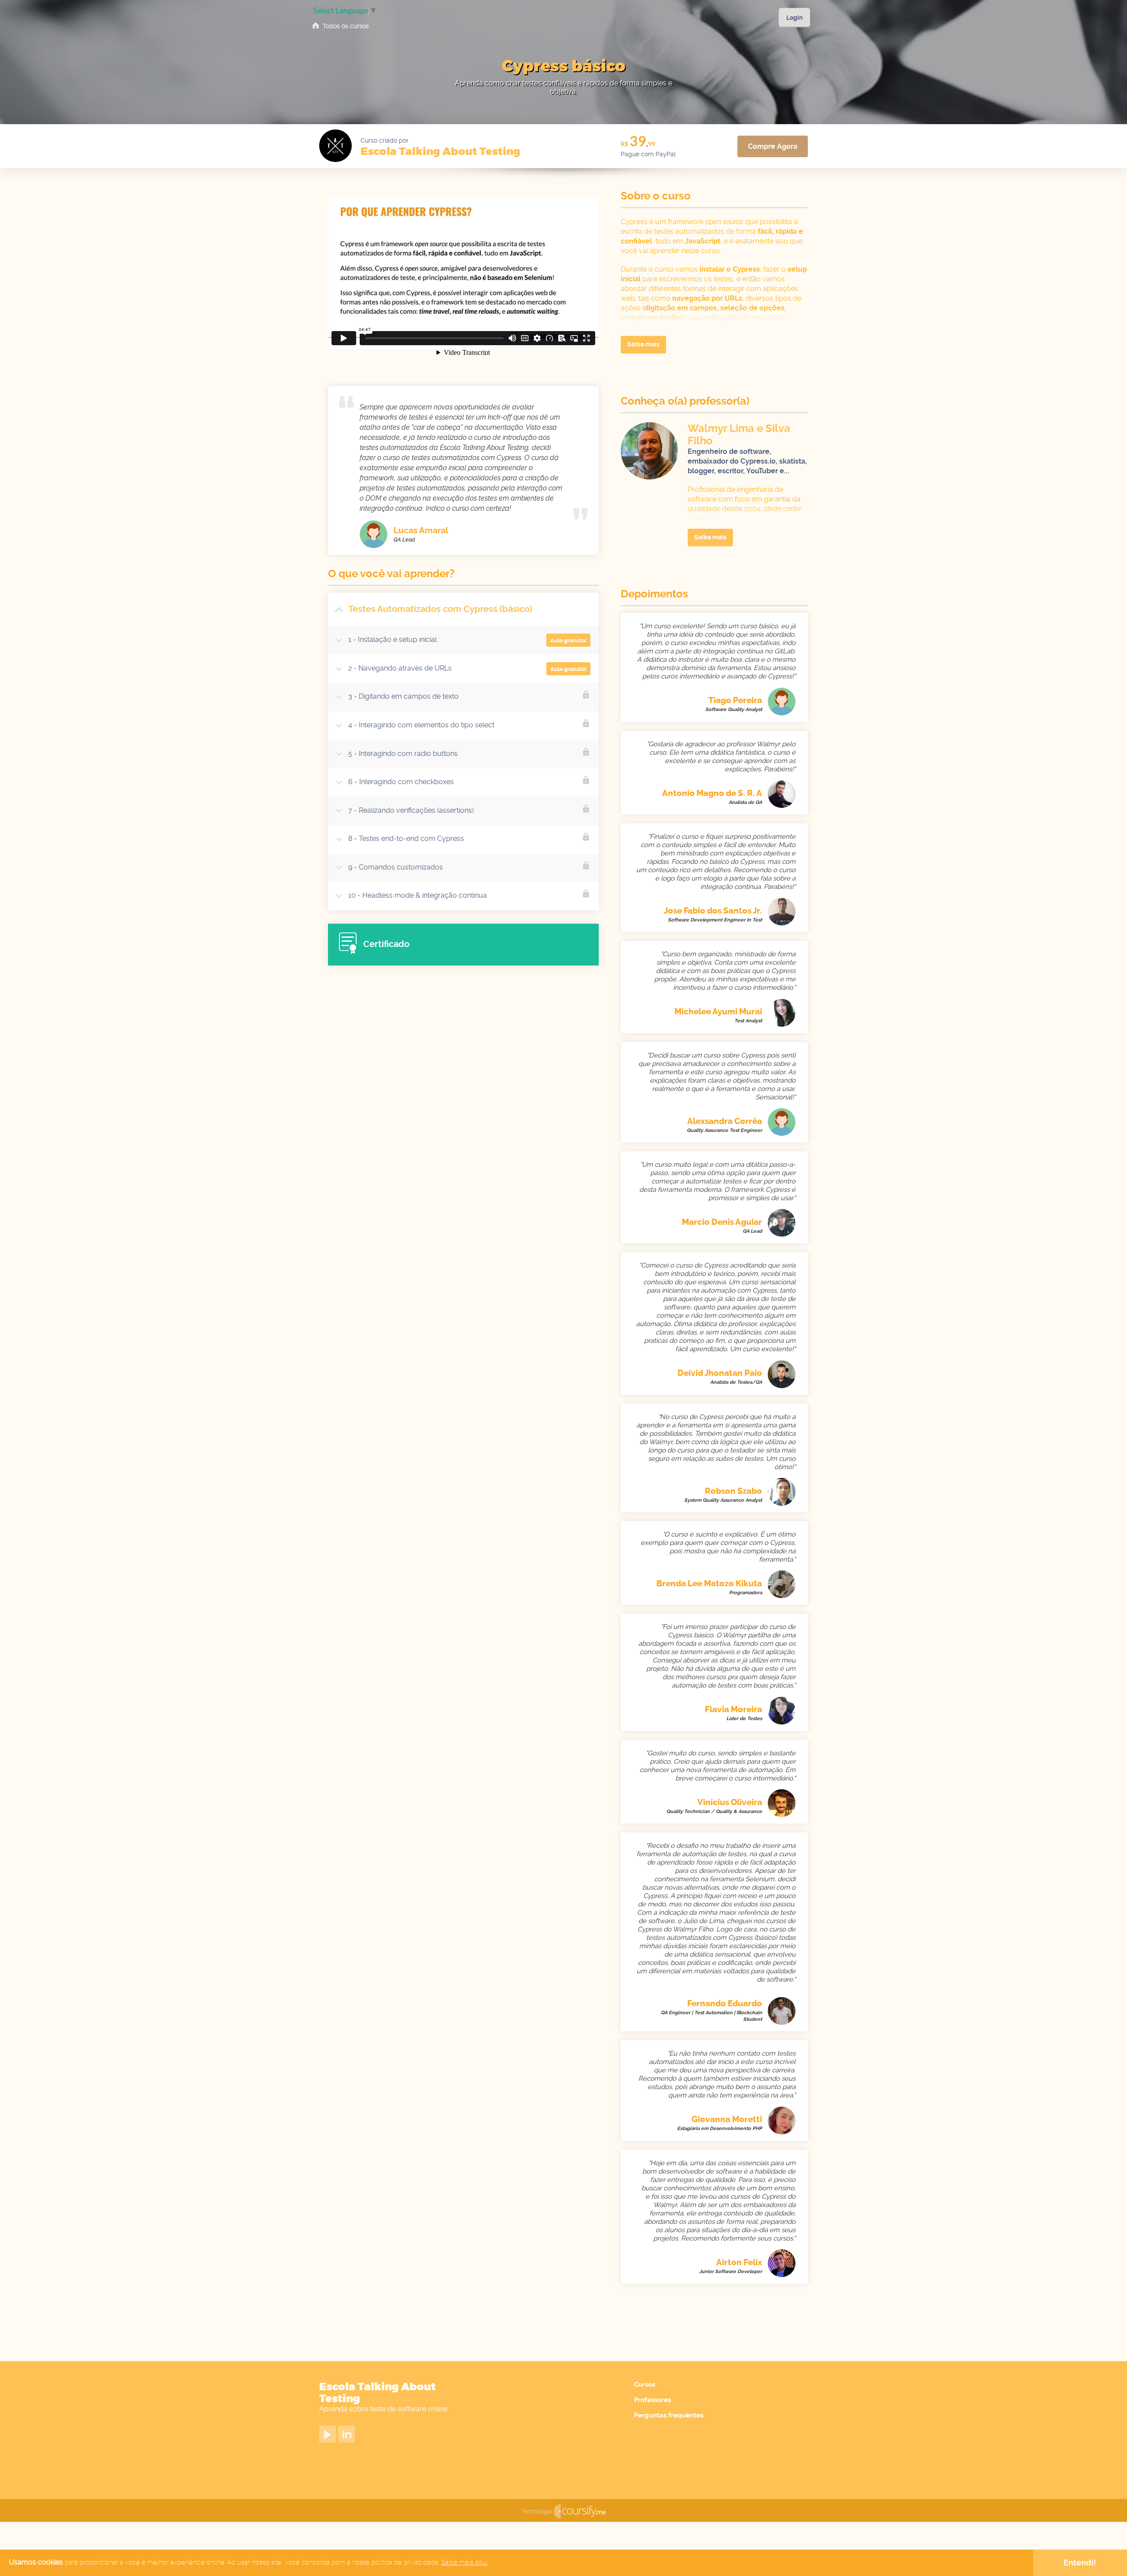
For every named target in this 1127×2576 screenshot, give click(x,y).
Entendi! (1080, 2563)
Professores (652, 2400)
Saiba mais (643, 344)
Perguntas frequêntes (669, 2415)
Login (794, 18)
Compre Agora (773, 146)
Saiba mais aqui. (465, 2562)
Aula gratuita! (569, 640)
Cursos (645, 2384)
